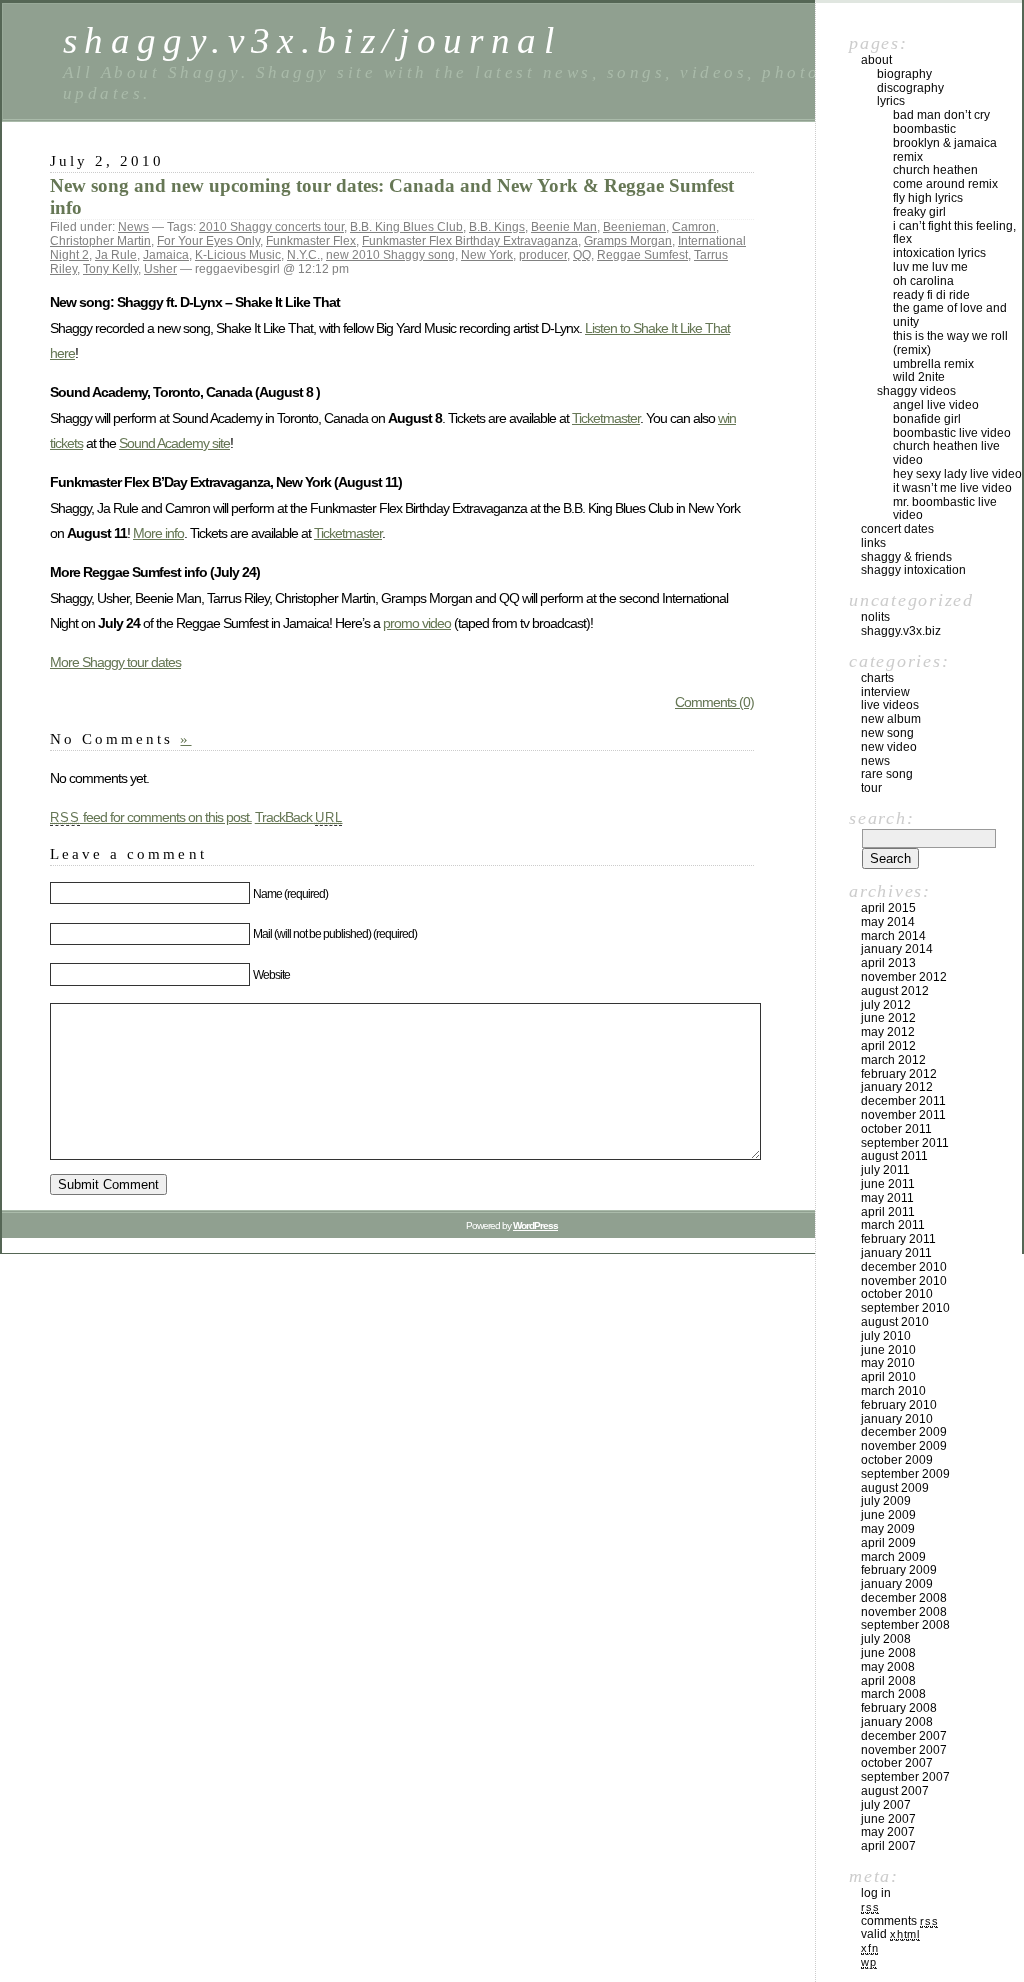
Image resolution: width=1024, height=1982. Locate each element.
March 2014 (893, 936)
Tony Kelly (110, 269)
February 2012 (899, 1074)
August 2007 (895, 1791)
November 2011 (903, 1115)
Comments (899, 1921)
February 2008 (899, 1708)
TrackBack (299, 817)
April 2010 (888, 1377)
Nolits (875, 617)
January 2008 (897, 1722)
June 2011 (888, 1184)
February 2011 (898, 1239)
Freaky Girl (919, 212)
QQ (582, 255)
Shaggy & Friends (906, 557)
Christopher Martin (100, 241)
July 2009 (886, 1501)
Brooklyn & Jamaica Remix (945, 150)
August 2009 (895, 1488)
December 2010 (904, 1267)
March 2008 (893, 1694)
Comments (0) (714, 702)
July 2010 (886, 1336)
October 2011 (896, 1129)
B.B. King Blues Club (406, 227)
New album (891, 719)
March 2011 (893, 1225)
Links (873, 543)
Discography (910, 88)
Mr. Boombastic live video (945, 509)
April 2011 (888, 1212)
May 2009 (888, 1529)
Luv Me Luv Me (930, 267)
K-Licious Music (238, 255)
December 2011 (903, 1101)
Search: (881, 818)
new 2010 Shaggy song (390, 255)
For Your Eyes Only (208, 241)
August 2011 (894, 1156)
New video (889, 747)
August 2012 (895, 991)
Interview (885, 692)
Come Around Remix (945, 184)
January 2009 (897, 1584)
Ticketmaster (606, 418)
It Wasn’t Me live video (952, 488)
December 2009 (904, 1432)
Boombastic (924, 129)
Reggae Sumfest (642, 255)
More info (158, 533)
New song (887, 733)
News (133, 227)
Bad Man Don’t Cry (941, 115)
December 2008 (904, 1598)
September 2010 (905, 1308)
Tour (871, 788)
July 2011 (885, 1170)
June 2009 (888, 1515)
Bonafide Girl (927, 419)
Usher (160, 269)
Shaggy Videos (916, 391)
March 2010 (893, 1391)
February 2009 (899, 1570)
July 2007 (886, 1805)
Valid (890, 1934)
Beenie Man (564, 227)
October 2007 (897, 1763)
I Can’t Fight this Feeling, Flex (954, 233)
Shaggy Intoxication (913, 570)
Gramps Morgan (628, 241)
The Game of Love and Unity (950, 315)
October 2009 (897, 1460)
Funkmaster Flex (311, 241)
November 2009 (904, 1446)
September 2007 (905, 1777)
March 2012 (893, 1060)
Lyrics (891, 101)
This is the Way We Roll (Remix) (950, 343)
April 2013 (888, 963)
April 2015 (888, 908)
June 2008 (888, 1653)
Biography (904, 74)
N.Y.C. (303, 255)
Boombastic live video (952, 433)
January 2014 (897, 949)
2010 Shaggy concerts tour (271, 227)
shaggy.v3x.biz (901, 631)
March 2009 (893, 1557)
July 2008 (886, 1639)
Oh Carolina (923, 281)
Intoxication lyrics (939, 253)
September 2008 (905, 1625)
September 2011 (905, 1143)
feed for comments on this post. (151, 817)
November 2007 (904, 1750)
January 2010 (897, 1419)
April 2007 (888, 1846)
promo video (417, 623)
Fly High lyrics (928, 198)
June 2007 (888, 1819)
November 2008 (904, 1612)
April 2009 (888, 1543)
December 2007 (904, 1736)
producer (543, 255)
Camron (694, 227)
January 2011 (896, 1253)
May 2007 (888, 1832)
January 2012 (897, 1087)
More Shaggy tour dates (115, 662)
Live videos (890, 705)
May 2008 (888, 1667)
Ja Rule (116, 255)
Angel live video (936, 405)
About (876, 60)
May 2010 (888, 1363)
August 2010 (895, 1322)
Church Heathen (935, 170)
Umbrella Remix (933, 364)
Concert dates (897, 529)
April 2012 (888, 1046)
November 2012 (904, 977)
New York (487, 255)
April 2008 (888, 1681)
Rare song (887, 774)
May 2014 (888, 922)
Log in (876, 1893)
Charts (877, 678)
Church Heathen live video (946, 453)
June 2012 (888, 1018)
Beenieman (634, 227)
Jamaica (166, 255)
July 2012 (886, 1005)
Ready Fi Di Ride (931, 295)
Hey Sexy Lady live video (957, 474)
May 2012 (888, 1032)
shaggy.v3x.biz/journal (312, 40)
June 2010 (888, 1350)
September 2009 (905, 1474)
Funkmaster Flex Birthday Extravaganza (470, 241)
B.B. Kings (497, 227)
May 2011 (887, 1198)
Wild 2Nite (919, 377)
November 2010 (904, 1281)
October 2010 (897, 1294)
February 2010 (899, 1405)
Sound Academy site (174, 443)
